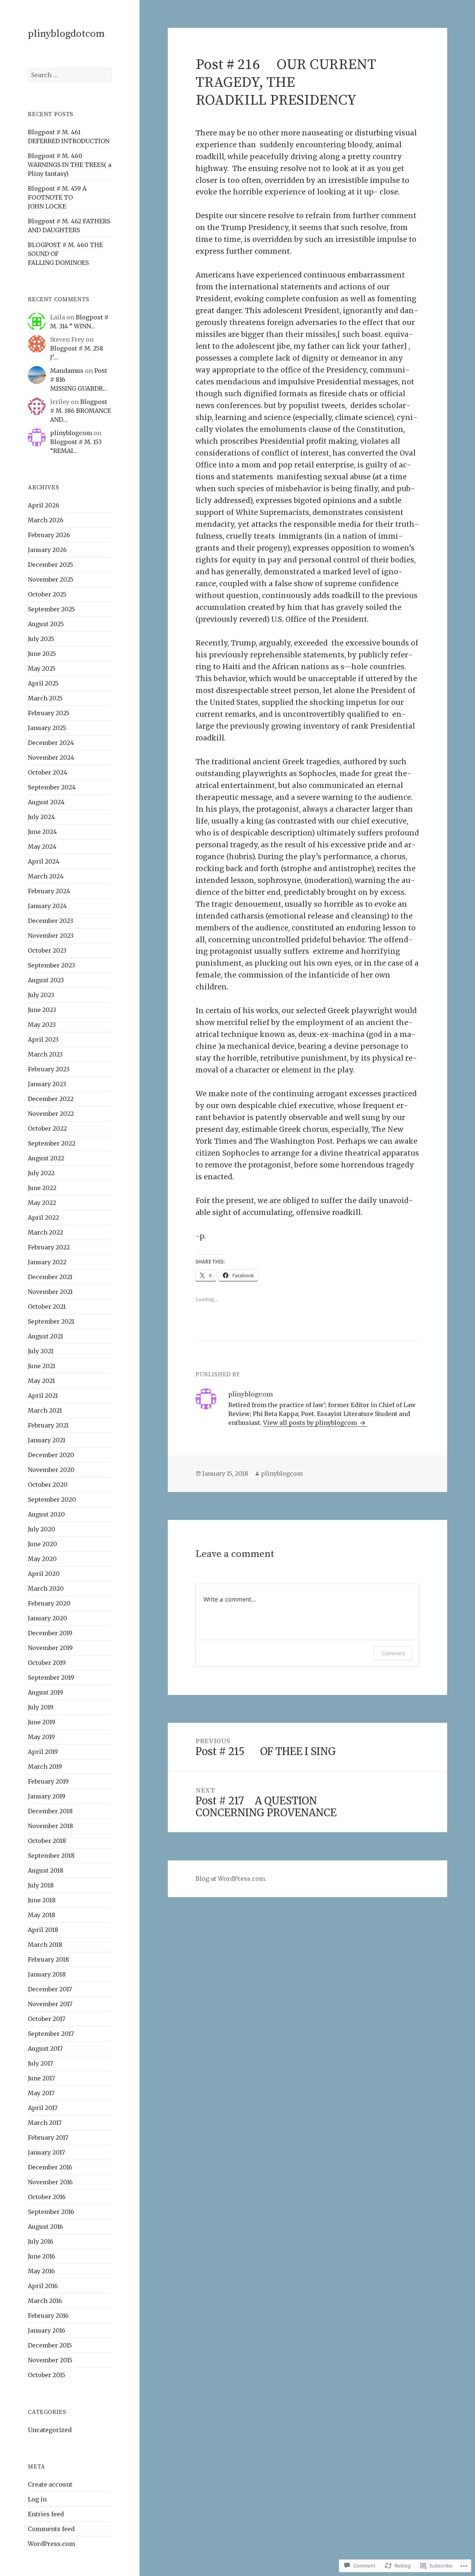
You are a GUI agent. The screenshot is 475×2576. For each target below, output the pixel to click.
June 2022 (42, 1188)
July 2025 (41, 639)
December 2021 (50, 1277)
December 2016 (50, 2167)
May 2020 (42, 1559)
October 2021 (47, 1307)
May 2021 (41, 1381)
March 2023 (45, 1054)
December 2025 (50, 565)
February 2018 (48, 1959)
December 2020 (51, 1455)
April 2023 (43, 1039)
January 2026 (47, 550)
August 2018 (46, 1870)
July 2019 (41, 1707)
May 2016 (41, 2271)
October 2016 (47, 2197)
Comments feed (51, 2529)
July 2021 (41, 1351)
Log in (37, 2499)
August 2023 (46, 980)
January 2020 (47, 1618)
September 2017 (51, 2034)
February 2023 (49, 1069)
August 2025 (46, 624)
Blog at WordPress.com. (231, 1879)
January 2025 (47, 728)
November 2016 (50, 2182)
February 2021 (48, 1425)
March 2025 (45, 698)
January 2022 (47, 1262)
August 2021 (45, 1336)
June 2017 (41, 2078)
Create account (50, 2484)
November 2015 (50, 2360)
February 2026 (49, 535)
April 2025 (43, 683)
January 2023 (47, 1084)
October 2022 (47, 1128)
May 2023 (42, 1025)
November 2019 (50, 1648)
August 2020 (46, 1514)
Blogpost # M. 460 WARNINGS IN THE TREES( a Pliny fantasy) (70, 165)
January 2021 (47, 1440)
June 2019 (42, 1722)
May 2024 (42, 847)
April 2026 (44, 505)
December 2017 (50, 1989)
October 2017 (47, 2019)
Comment (393, 1653)
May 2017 (41, 2093)
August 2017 (45, 2048)
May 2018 (42, 1915)
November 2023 (51, 936)
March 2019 (45, 1767)
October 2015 (47, 2375)
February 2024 (49, 891)
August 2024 (46, 802)
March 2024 (46, 876)
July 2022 (41, 1173)
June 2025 (42, 654)
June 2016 (42, 2256)
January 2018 (47, 1974)
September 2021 (51, 1321)
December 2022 (51, 1099)
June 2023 (42, 1010)
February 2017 (48, 2138)
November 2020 (51, 1470)
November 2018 (50, 1826)
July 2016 (41, 2241)
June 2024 (42, 832)
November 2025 (51, 579)
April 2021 (43, 1396)
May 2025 (42, 668)
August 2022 (46, 1158)
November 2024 (51, 758)
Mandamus (67, 371)
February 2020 (49, 1603)
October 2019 (47, 1663)
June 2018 (42, 1900)
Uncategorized (50, 2430)
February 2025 (49, 713)
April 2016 (43, 2286)
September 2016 (51, 2212)
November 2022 (51, 1114)
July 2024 (41, 817)
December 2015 (50, 2345)
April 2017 (43, 2108)
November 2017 (50, 2004)
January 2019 (47, 1796)
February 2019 (48, 1781)
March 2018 (45, 1945)
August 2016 (45, 2227)
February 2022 (49, 1247)
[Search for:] (70, 75)
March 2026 (46, 520)
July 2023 (41, 995)
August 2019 (45, 1692)
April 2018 (43, 1930)
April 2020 (44, 1574)
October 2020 (48, 1485)
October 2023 (47, 950)
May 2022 (42, 1203)
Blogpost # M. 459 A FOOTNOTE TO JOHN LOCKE (57, 197)
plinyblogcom (71, 433)
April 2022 (43, 1218)
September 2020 (52, 1499)
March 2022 (45, 1232)
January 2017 (46, 2152)
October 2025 (47, 594)
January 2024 (47, 906)
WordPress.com (51, 2544)
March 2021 (45, 1410)
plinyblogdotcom (66, 34)
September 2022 (52, 1143)
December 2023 (50, 921)
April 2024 (44, 861)
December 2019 (50, 1633)
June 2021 (42, 1366)
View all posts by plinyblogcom (311, 1423)
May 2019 (41, 1737)
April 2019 (43, 1752)
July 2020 (42, 1529)
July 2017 (40, 2063)
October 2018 (47, 1841)
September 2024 (52, 787)
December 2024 (51, 743)
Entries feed (46, 2514)
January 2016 (47, 2330)
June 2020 (42, 1544)
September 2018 (51, 1856)
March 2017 (45, 2123)
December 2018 (50, 1811)
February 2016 (48, 2316)
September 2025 (51, 609)
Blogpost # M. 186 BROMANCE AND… (81, 411)
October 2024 (47, 772)
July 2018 (41, 1885)
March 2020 (46, 1588)
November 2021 (50, 1292)
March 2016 (45, 2301)
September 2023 (51, 965)
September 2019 (51, 1678)
